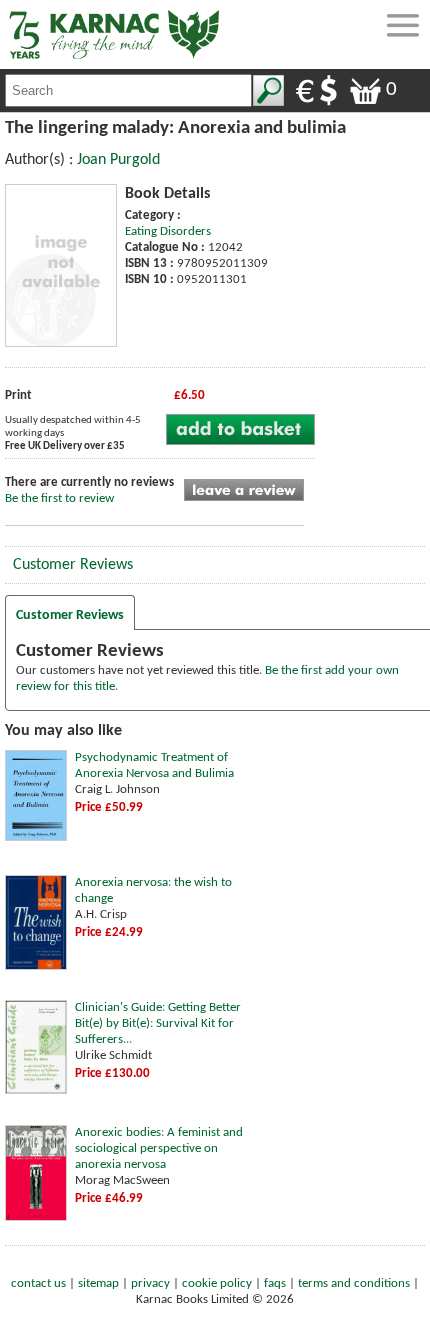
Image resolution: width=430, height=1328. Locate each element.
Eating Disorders (168, 231)
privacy (150, 1283)
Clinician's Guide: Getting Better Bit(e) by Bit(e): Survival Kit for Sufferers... (158, 1023)
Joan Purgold (118, 160)
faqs (275, 1283)
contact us (38, 1283)
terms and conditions (354, 1283)
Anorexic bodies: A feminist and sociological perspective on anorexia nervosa (159, 1148)
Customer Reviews (73, 565)
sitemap (98, 1283)
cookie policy (217, 1283)
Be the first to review (59, 498)
